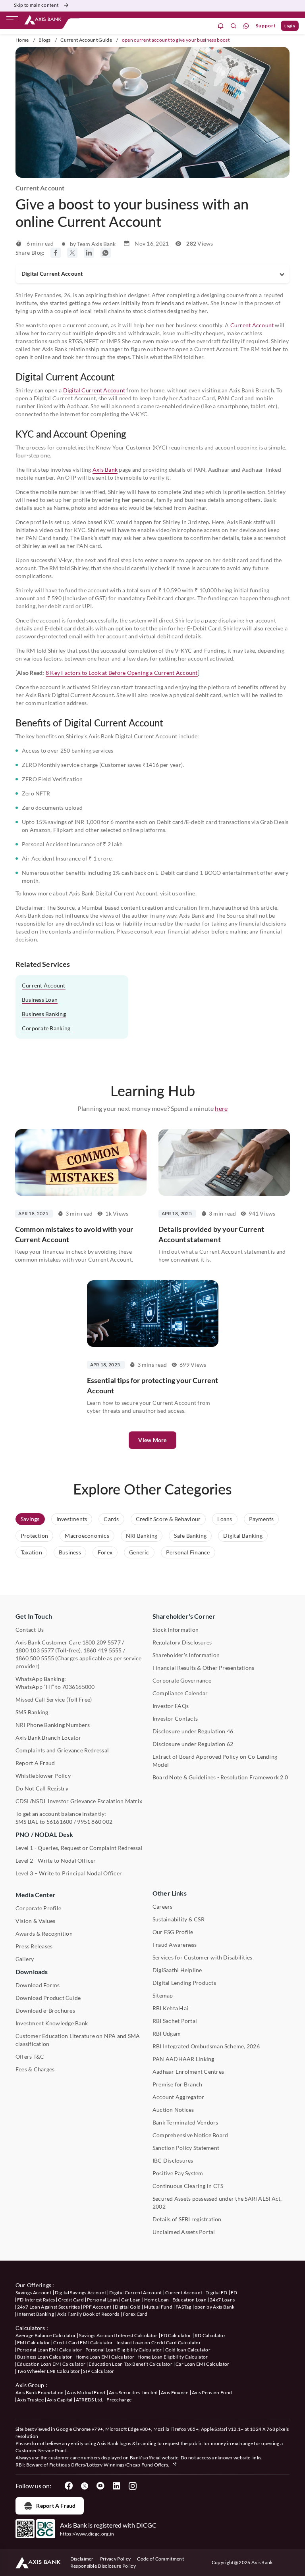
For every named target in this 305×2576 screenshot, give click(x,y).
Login (290, 26)
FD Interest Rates (36, 2300)
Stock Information (176, 1630)
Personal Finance (188, 1552)
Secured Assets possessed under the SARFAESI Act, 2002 (217, 2202)
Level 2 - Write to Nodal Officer (56, 1860)
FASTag (183, 2307)
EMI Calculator (34, 2343)
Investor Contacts (175, 1718)
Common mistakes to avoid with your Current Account (74, 1234)
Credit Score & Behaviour (168, 1519)
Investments (72, 1519)
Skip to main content (36, 5)
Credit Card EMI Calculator (83, 2343)
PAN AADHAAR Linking (183, 2059)
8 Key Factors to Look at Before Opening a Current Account (122, 673)
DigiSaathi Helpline (177, 1970)
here (221, 1108)
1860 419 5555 (103, 1650)
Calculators (30, 2328)
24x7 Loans (222, 2300)
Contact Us (30, 1630)
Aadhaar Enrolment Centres (188, 2072)
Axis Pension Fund (212, 2393)
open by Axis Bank (214, 2307)
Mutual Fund (158, 2307)
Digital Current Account (94, 390)
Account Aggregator (178, 2097)
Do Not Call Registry (42, 1788)
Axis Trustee (30, 2400)
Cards (111, 1519)
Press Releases (34, 1946)
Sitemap (163, 1995)
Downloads (32, 1972)
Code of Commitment (160, 2559)
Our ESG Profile (173, 1932)
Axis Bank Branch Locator (48, 1738)
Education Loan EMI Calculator (51, 2364)
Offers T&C (30, 2056)
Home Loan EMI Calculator (105, 2357)
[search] (234, 26)
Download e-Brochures (45, 2010)
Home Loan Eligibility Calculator (173, 2357)
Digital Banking (243, 1536)
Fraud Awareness (175, 1945)
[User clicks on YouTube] (100, 2486)
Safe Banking (190, 1536)
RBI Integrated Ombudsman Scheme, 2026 (206, 2046)
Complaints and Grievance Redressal (62, 1750)
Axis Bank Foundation (40, 2393)
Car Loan (131, 2300)
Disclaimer (82, 2559)
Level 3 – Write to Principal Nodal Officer (69, 1873)
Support (266, 26)
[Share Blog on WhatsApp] (106, 253)
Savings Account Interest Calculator (118, 2335)
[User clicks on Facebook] (69, 2486)
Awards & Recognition (44, 1933)
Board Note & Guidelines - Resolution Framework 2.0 (220, 1777)
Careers (163, 1907)
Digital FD (216, 2293)
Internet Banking (36, 2314)
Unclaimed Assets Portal (184, 2232)
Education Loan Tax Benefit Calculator (130, 2364)
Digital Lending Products (184, 1983)
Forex (105, 1552)
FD (234, 2293)
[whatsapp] (246, 26)
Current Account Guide (86, 40)
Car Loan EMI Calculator (202, 2364)
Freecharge (119, 2400)
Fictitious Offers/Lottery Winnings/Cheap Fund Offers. (110, 2465)
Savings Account (34, 2293)
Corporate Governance (182, 1680)
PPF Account (97, 2307)
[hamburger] (12, 21)
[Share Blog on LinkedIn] (89, 253)
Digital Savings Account (80, 2293)
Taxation (31, 1552)
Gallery (25, 1959)
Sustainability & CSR (179, 1919)
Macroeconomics (87, 1536)
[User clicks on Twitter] (85, 2486)
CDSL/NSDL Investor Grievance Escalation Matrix (79, 1801)
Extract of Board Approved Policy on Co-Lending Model (215, 1761)
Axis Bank (105, 470)
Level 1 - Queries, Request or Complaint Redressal (79, 1848)
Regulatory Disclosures (182, 1642)
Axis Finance (175, 2393)
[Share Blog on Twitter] (72, 253)
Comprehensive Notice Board (190, 2135)
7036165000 (78, 1687)
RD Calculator (210, 2335)
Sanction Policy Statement (186, 2148)
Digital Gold (128, 2307)
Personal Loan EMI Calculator (50, 2350)
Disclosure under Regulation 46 (193, 1731)
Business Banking (44, 1014)
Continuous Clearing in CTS (188, 2186)
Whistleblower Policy (43, 1776)
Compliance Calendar (180, 1693)
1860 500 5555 (35, 1658)
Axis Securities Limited (133, 2393)
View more (152, 1440)
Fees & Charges (35, 2069)
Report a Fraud (56, 2506)
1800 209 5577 (101, 1642)
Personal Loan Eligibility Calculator (124, 2350)
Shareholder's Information (186, 1655)
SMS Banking (32, 1712)
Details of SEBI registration (187, 2219)
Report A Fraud (35, 1763)
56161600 (60, 1822)
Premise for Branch (177, 2084)
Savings (30, 1519)
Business (70, 1552)
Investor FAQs (171, 1706)
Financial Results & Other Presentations (203, 1668)
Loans (225, 1519)
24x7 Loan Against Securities (48, 2307)
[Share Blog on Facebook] (56, 253)
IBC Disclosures (173, 2160)
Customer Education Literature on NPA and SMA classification (78, 2040)
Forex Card (135, 2314)
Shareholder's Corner (184, 1616)
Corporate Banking (46, 1028)
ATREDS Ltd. (90, 2400)
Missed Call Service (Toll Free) (54, 1699)
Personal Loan (102, 2300)
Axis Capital (60, 2400)
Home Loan (157, 2300)
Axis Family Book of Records (88, 2314)
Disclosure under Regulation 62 (193, 1744)
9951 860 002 (95, 1822)
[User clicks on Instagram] (132, 2486)
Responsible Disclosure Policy (103, 2566)
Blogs (45, 40)
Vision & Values (36, 1921)
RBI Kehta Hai (170, 2008)
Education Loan (189, 2300)
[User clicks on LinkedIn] (116, 2486)
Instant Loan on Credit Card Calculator (159, 2343)
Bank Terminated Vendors (185, 2122)
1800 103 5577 (35, 1650)
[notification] (221, 26)
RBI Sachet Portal (175, 2021)
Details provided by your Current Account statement (211, 1234)
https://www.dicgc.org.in (87, 2534)
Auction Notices (173, 2110)
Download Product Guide (48, 1998)
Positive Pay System (178, 2173)
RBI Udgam (167, 2033)
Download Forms (38, 1985)
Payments (262, 1519)
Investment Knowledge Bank (52, 2023)
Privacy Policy (115, 2559)
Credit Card (71, 2300)
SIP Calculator (98, 2371)
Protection (34, 1536)
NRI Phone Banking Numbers (53, 1725)
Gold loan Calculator (188, 2350)
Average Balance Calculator (46, 2335)
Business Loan (40, 1000)
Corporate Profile (38, 1908)
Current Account (252, 325)
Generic (139, 1552)
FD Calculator (176, 2335)
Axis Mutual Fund (86, 2393)
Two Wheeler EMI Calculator (48, 2371)
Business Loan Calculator (45, 2357)
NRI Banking (142, 1536)
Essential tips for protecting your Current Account (153, 1385)
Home (22, 40)
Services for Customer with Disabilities (202, 1957)
